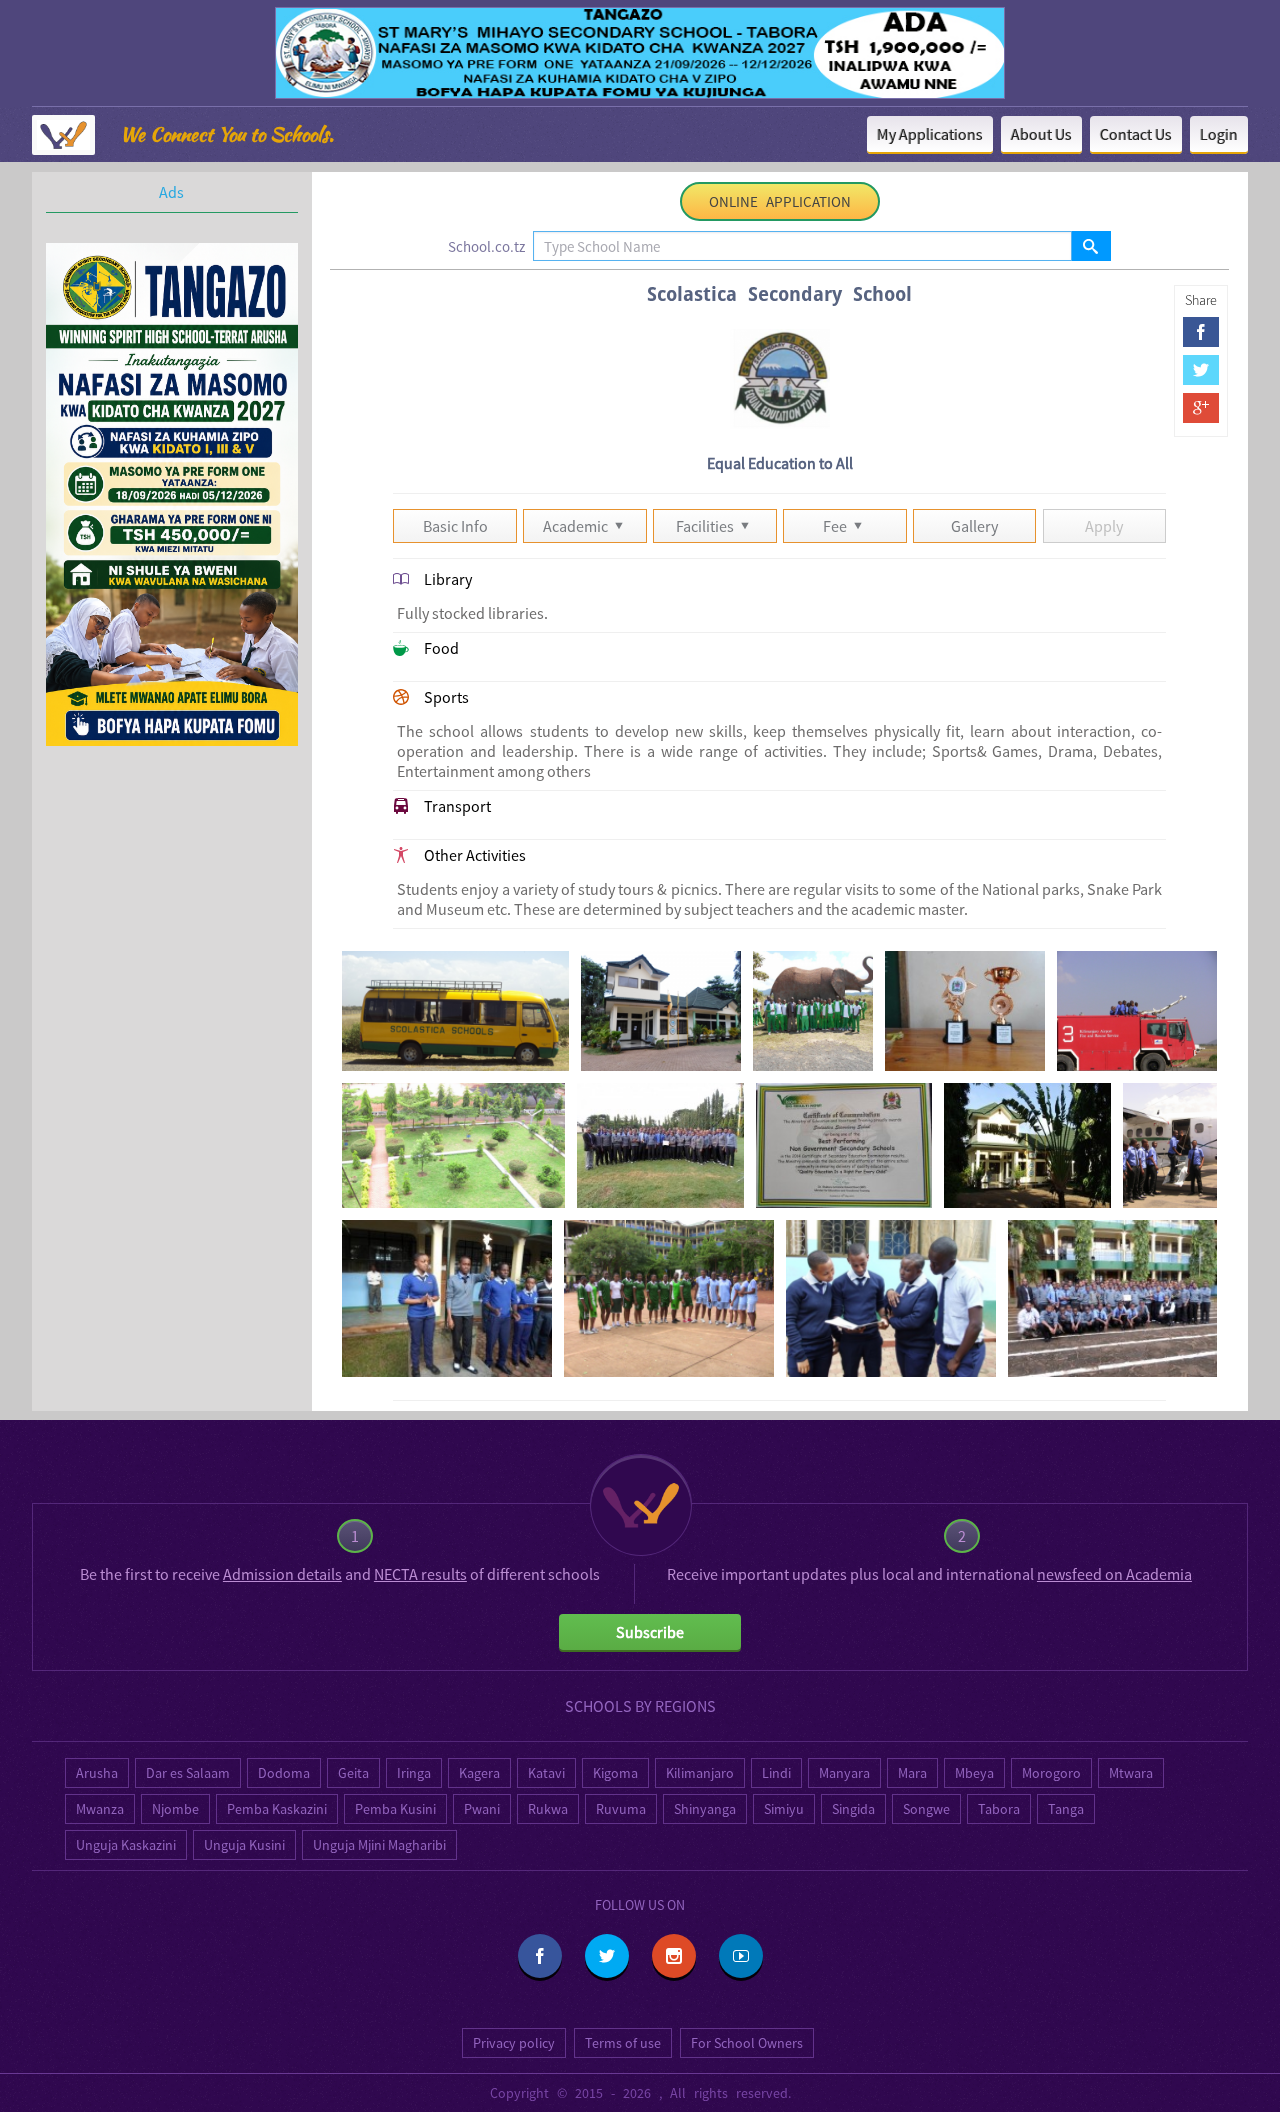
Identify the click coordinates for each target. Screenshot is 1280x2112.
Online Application (780, 201)
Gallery (974, 526)
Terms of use (623, 2043)
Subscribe (650, 1632)
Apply (1104, 526)
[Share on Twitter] (1201, 370)
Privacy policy (514, 2043)
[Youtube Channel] (741, 1956)
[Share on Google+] (1201, 408)
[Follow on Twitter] (607, 1956)
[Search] (1090, 246)
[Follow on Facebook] (540, 1956)
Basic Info (455, 526)
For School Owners (747, 2043)
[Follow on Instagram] (674, 1956)
